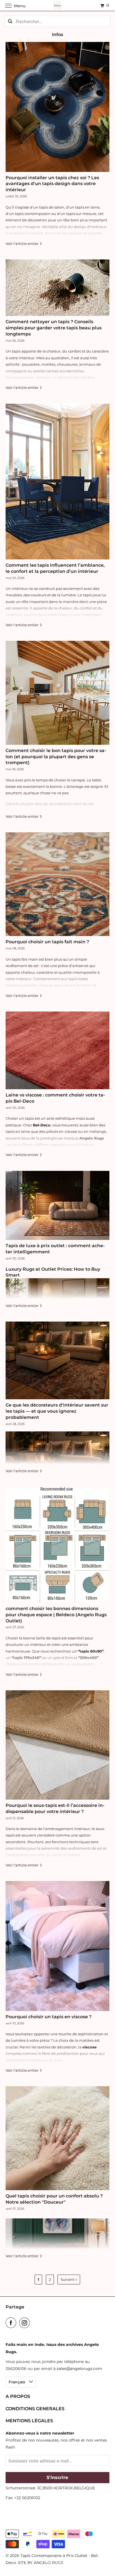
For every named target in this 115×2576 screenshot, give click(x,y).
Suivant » (69, 2279)
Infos (57, 35)
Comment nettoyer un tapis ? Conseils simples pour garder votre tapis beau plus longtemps (54, 328)
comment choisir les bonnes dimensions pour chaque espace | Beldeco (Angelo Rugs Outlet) (56, 1615)
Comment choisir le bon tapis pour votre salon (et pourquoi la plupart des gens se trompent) (56, 757)
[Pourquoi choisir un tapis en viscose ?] (57, 1946)
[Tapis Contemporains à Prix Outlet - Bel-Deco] (57, 5)
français (17, 2382)
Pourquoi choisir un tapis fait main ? (47, 942)
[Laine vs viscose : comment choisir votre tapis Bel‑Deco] (57, 1050)
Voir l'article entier (22, 244)
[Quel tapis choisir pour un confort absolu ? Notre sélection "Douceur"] (57, 2138)
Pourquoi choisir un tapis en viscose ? (49, 2017)
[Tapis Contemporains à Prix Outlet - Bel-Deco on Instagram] (26, 2323)
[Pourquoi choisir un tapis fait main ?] (57, 884)
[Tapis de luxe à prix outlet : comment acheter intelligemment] (57, 1206)
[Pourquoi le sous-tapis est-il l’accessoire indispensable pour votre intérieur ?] (57, 1745)
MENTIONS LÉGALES (29, 2421)
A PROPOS (18, 2396)
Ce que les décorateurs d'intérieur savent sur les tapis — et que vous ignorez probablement (57, 1411)
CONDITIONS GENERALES (35, 2409)
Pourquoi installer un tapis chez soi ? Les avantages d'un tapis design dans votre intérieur (52, 184)
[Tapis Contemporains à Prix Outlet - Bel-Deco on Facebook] (12, 2323)
